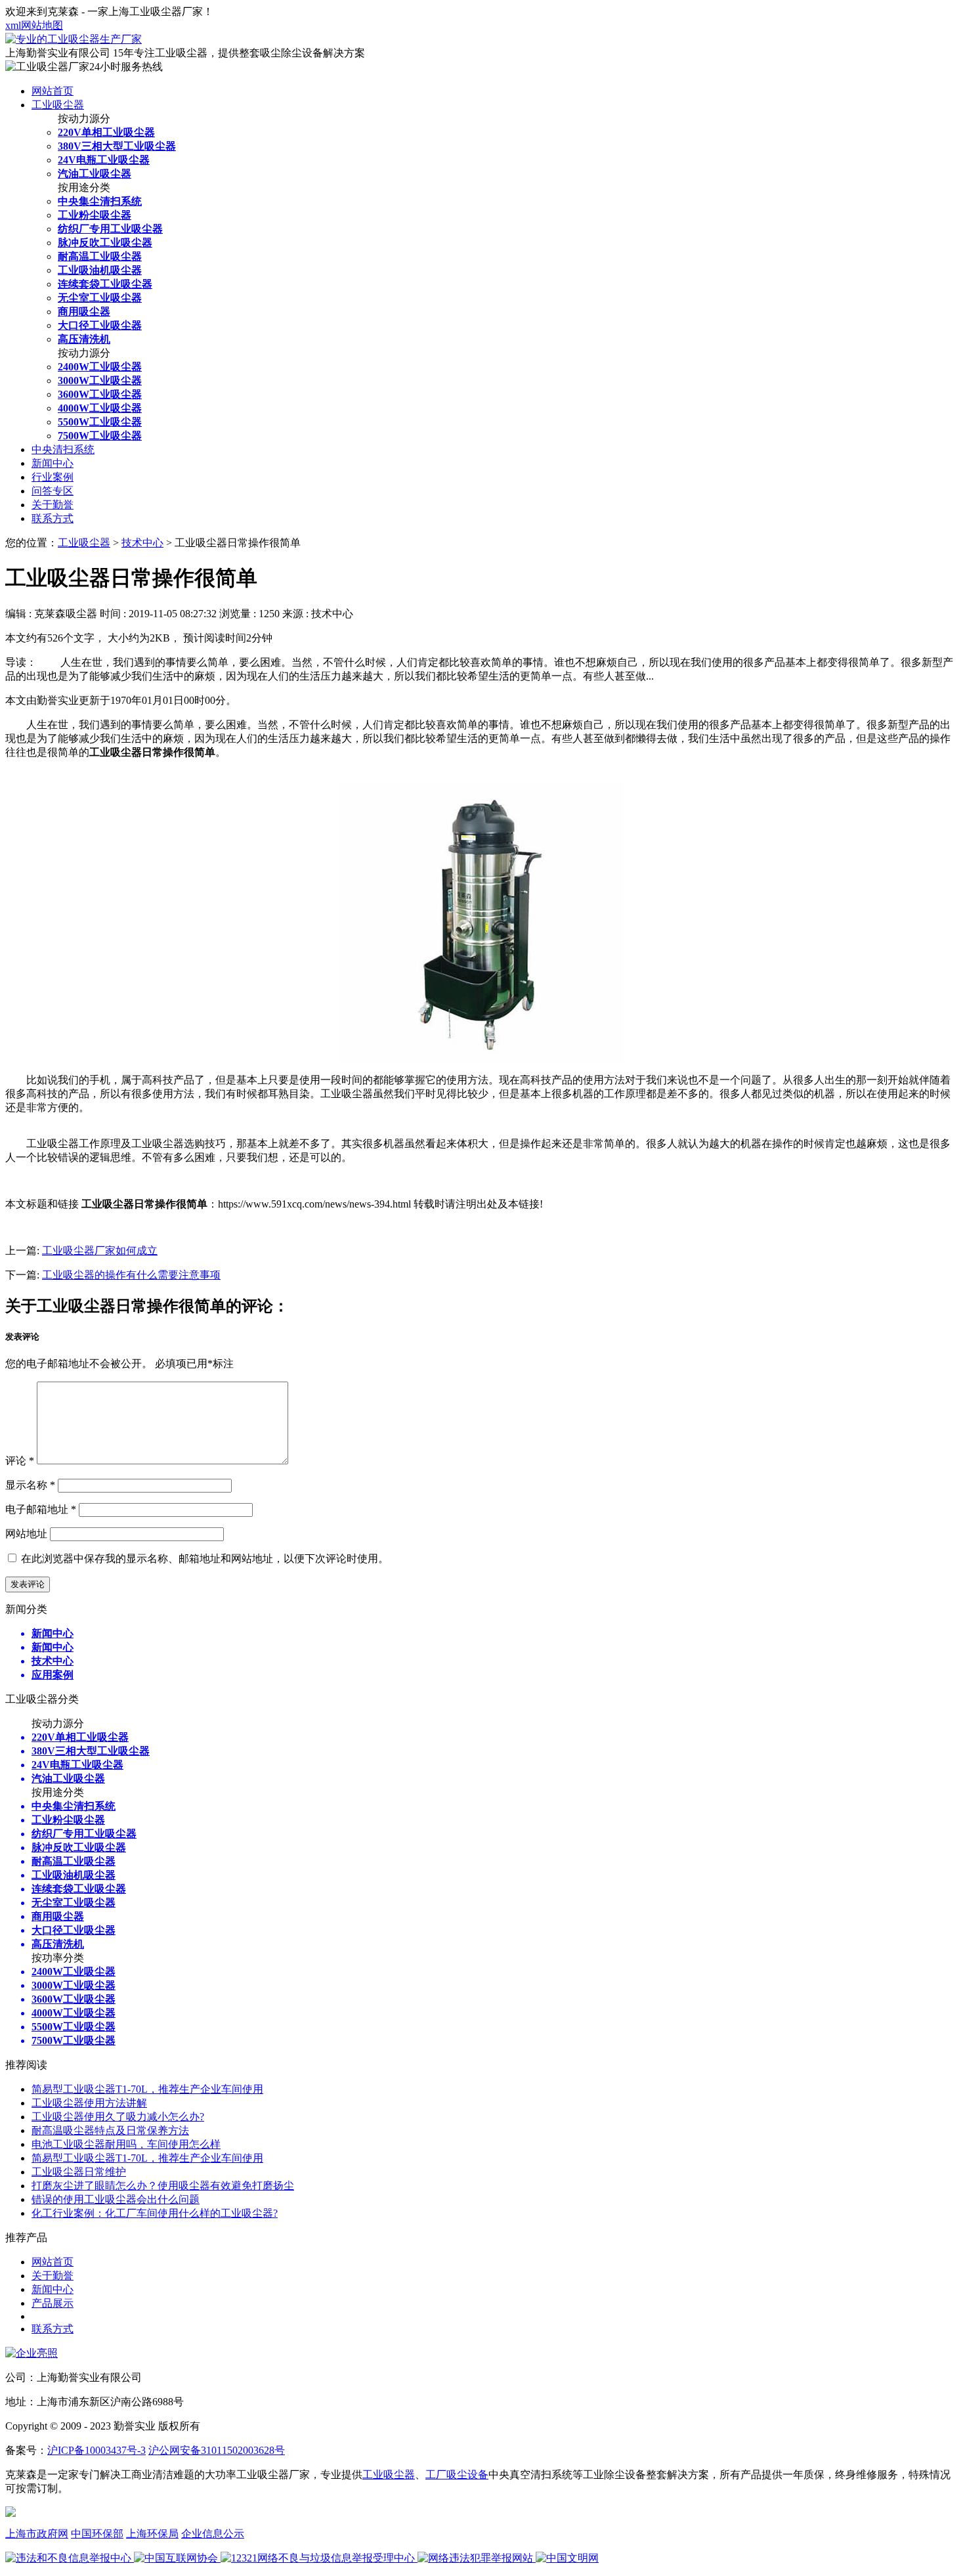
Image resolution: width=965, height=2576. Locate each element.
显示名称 (30, 1485)
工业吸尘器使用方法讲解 (89, 2103)
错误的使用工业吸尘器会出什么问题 (116, 2199)
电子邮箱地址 (41, 1509)
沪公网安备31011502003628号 (217, 2450)
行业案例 (53, 477)
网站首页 (53, 91)
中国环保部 (97, 2534)
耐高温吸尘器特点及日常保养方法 (110, 2130)
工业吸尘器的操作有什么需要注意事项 (131, 1275)
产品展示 (53, 2303)
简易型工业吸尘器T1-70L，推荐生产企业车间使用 (147, 2089)
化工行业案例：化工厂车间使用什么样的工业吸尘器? (155, 2213)
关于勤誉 (53, 505)
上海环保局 (152, 2534)
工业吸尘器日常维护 (79, 2172)
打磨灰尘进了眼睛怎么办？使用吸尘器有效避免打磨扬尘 (163, 2186)
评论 (20, 1461)
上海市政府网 (37, 2534)
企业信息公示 (213, 2534)
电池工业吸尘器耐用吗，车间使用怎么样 (126, 2144)
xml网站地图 (34, 25)
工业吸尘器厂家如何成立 (100, 1251)
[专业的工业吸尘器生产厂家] (74, 39)
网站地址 (26, 1534)
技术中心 (142, 543)
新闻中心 (53, 463)
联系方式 (53, 518)
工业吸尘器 (58, 105)
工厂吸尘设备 (457, 2475)
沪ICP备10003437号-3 (96, 2450)
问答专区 (53, 491)
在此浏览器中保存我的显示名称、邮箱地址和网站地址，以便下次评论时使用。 (205, 1559)
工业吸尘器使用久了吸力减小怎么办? (118, 2117)
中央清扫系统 (63, 449)
